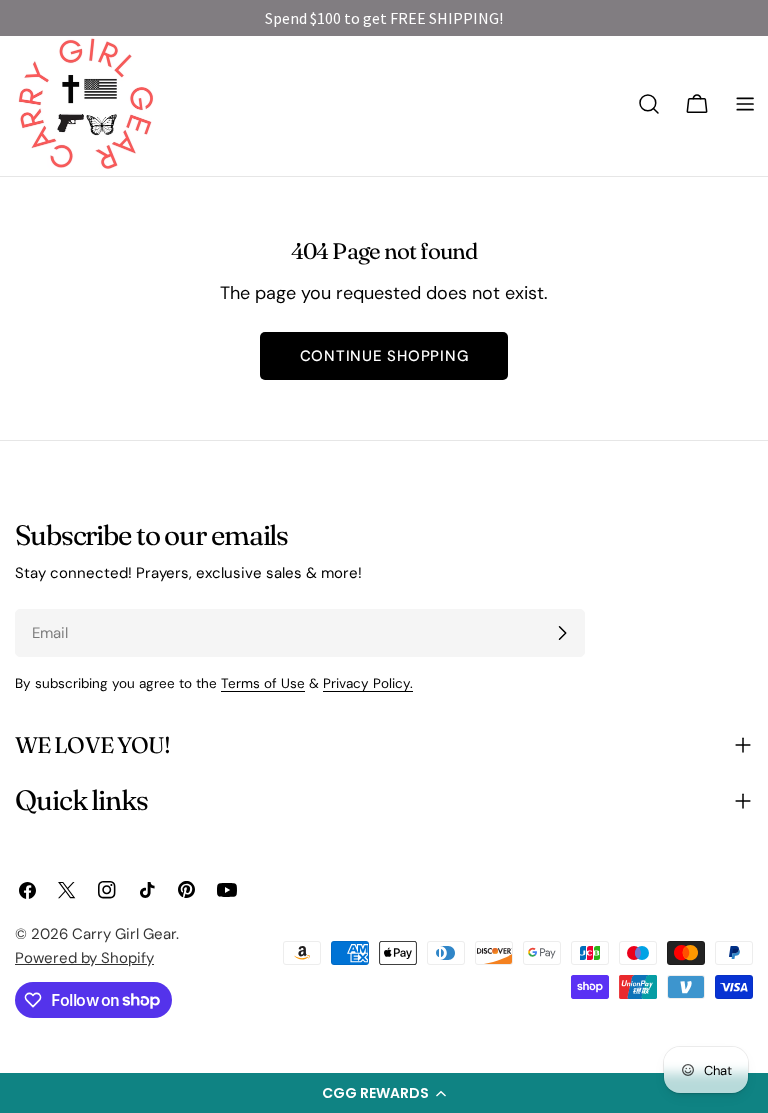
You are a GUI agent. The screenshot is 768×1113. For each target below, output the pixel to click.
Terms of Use (263, 683)
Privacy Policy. (368, 683)
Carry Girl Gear (124, 934)
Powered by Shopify (84, 958)
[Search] (649, 104)
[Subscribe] (562, 633)
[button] (384, 1093)
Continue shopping (384, 356)
